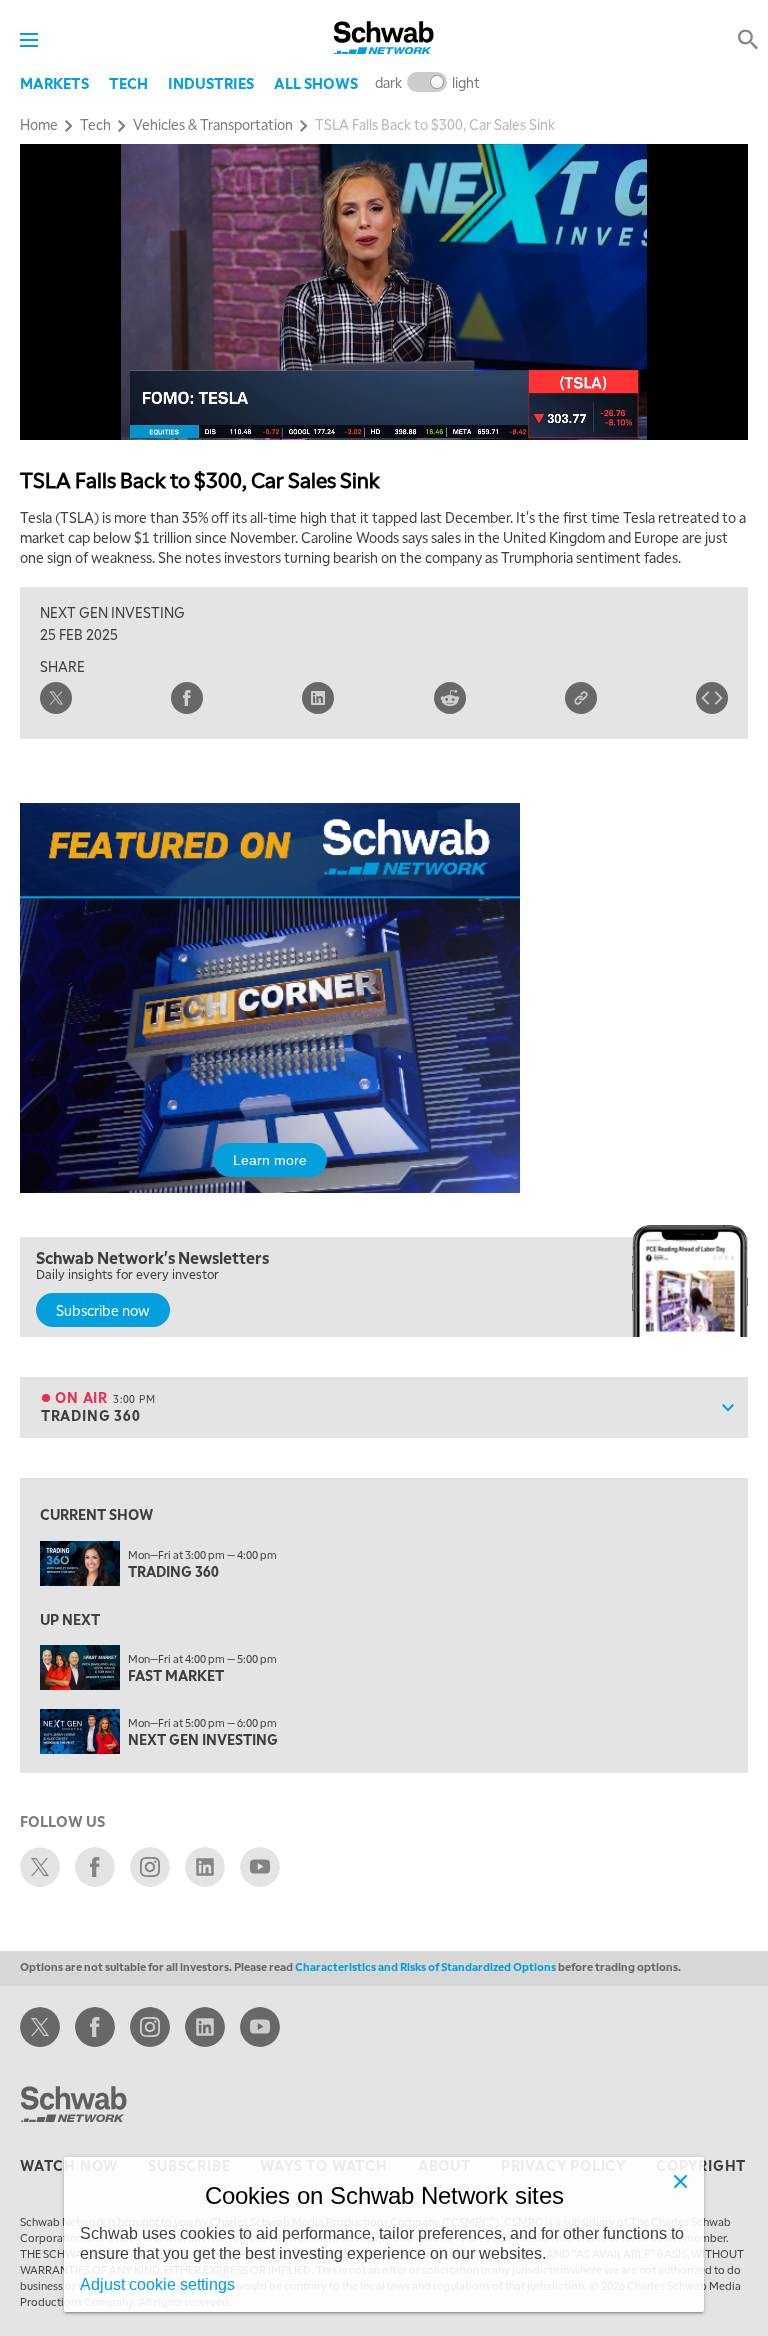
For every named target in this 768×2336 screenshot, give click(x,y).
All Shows (316, 83)
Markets (54, 83)
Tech (128, 83)
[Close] (680, 2181)
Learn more (270, 1160)
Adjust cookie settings (157, 2284)
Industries (211, 83)
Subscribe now (103, 1310)
